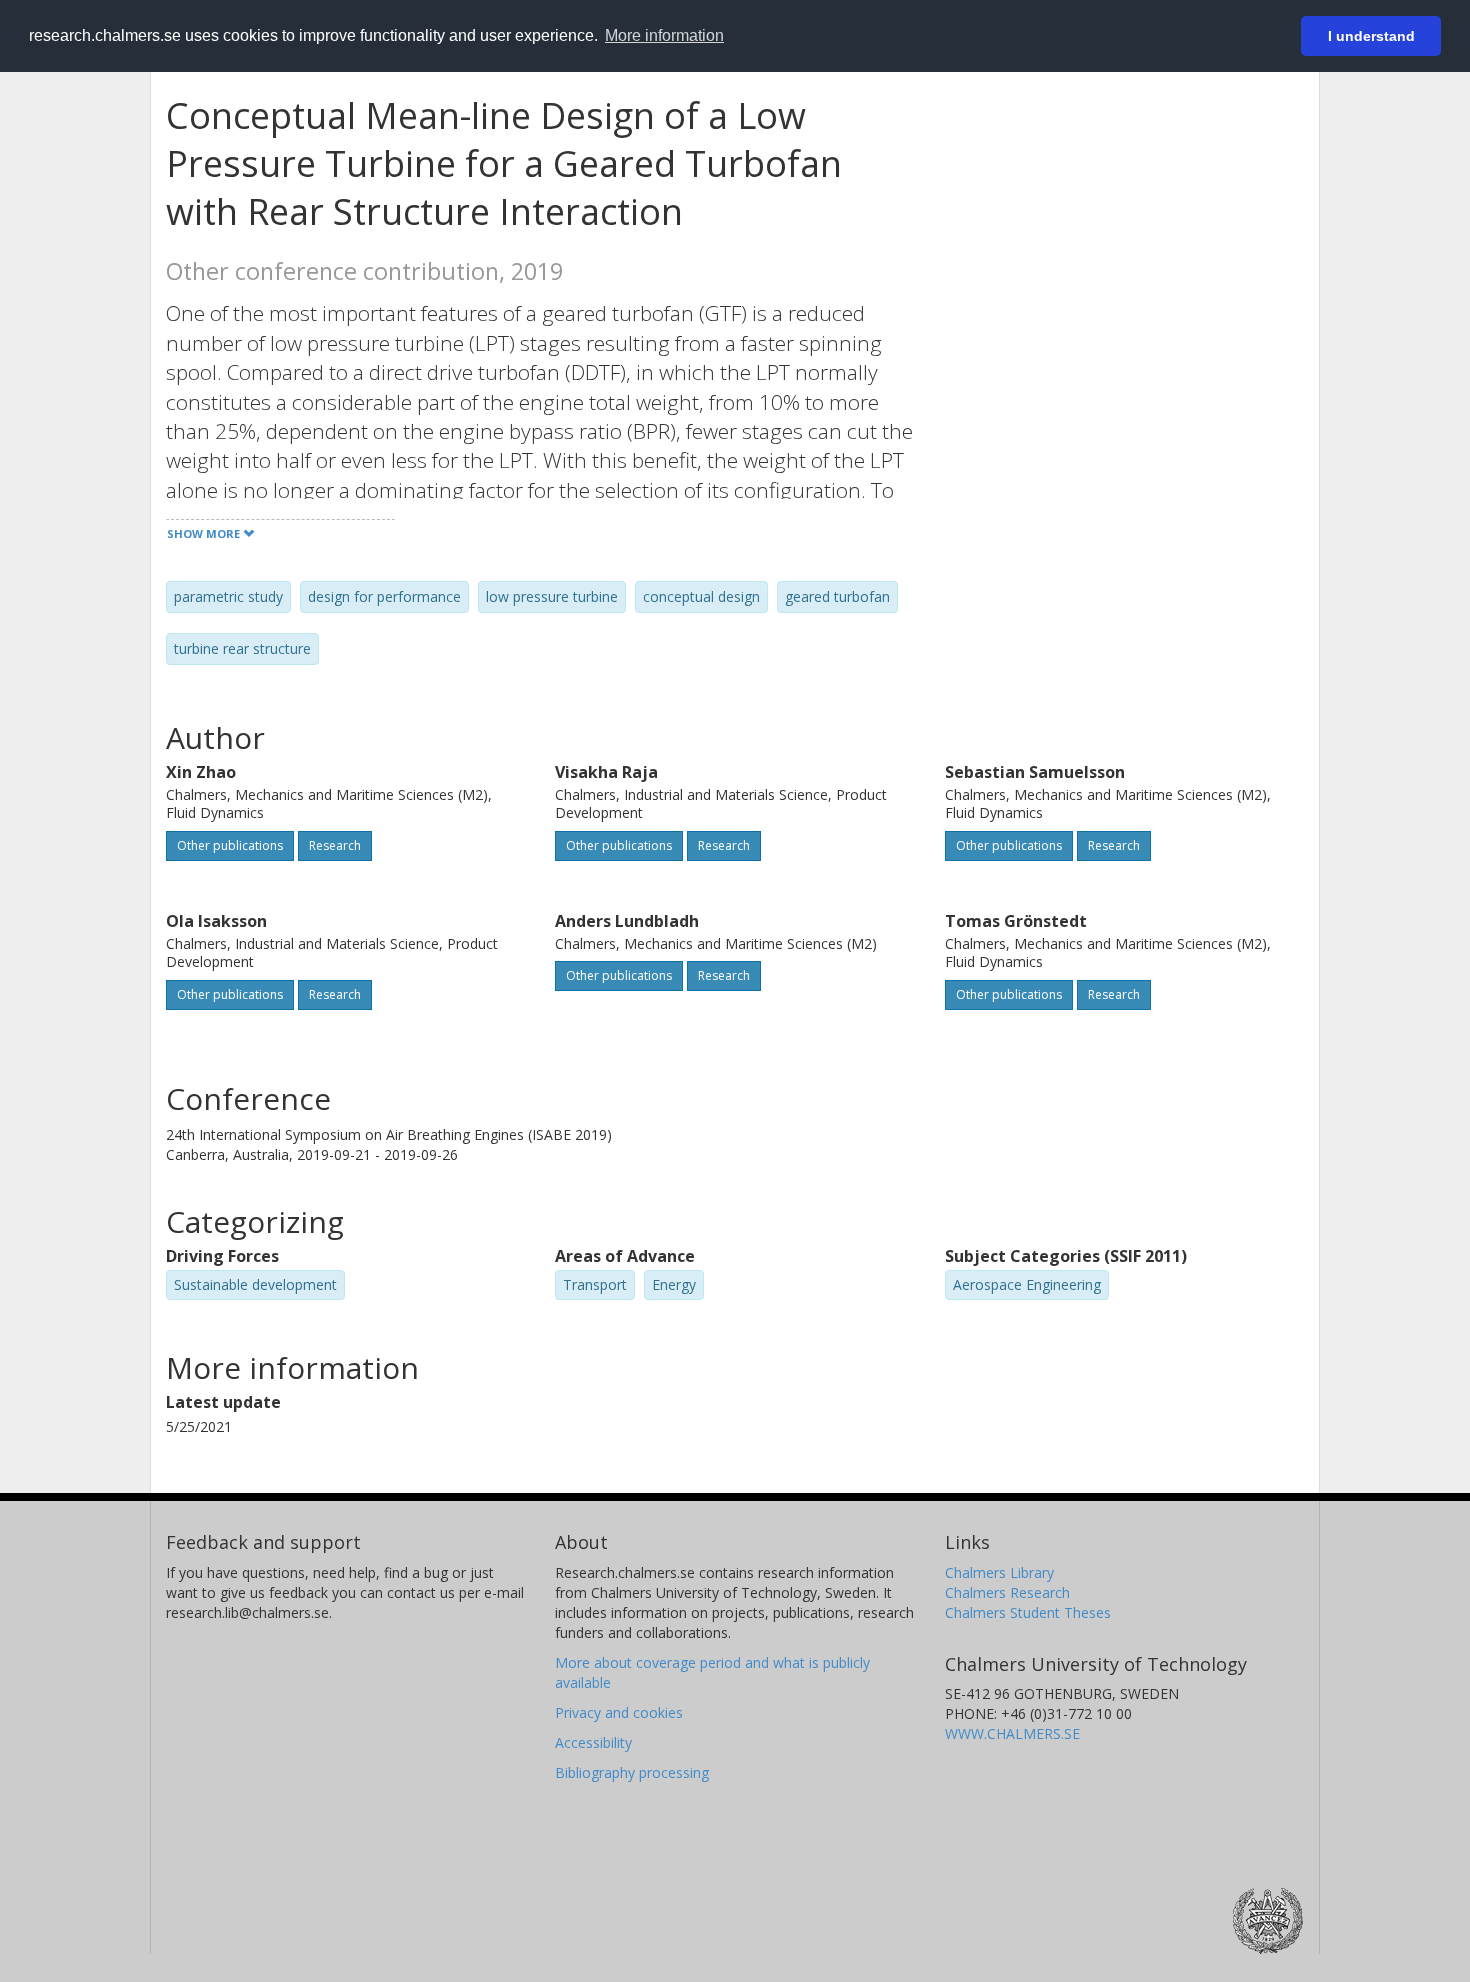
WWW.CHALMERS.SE (1012, 1733)
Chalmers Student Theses (1028, 1612)
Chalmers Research (1007, 1592)
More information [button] (664, 35)
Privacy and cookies (619, 1712)
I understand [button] (1371, 36)
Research (335, 845)
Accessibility (593, 1742)
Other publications (230, 845)
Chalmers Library (999, 1572)
